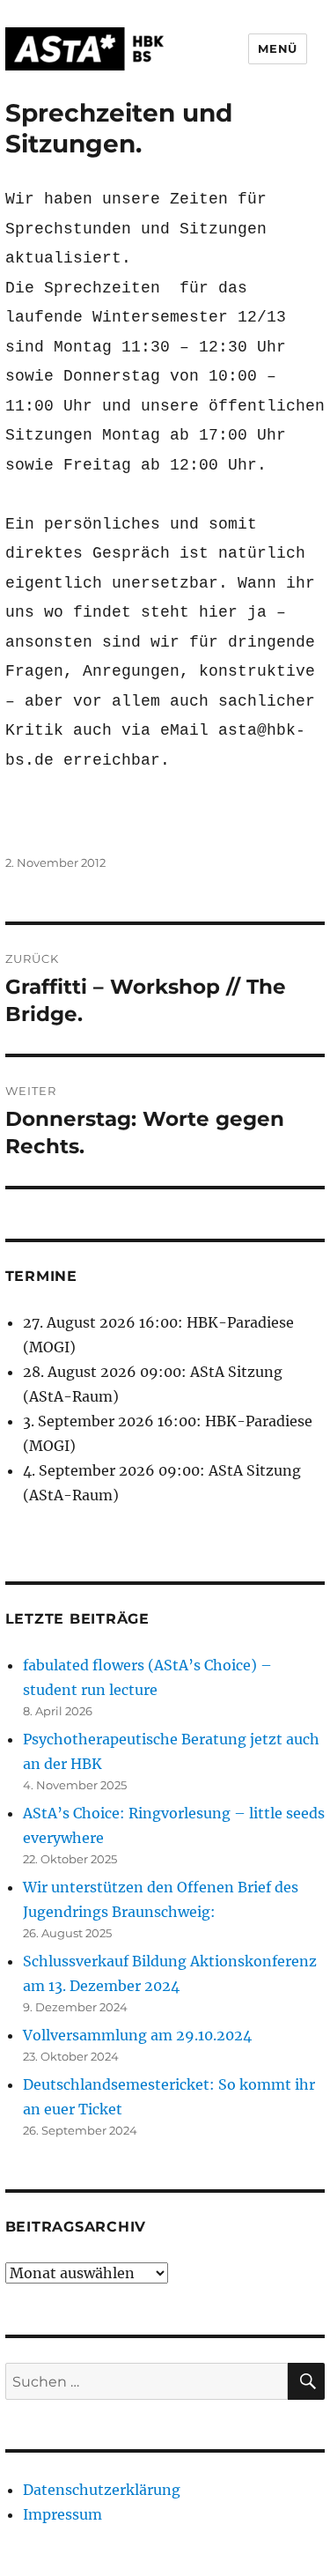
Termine (41, 1276)
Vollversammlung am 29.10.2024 (137, 2035)
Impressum (62, 2514)
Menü (277, 48)
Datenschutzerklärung (102, 2490)
